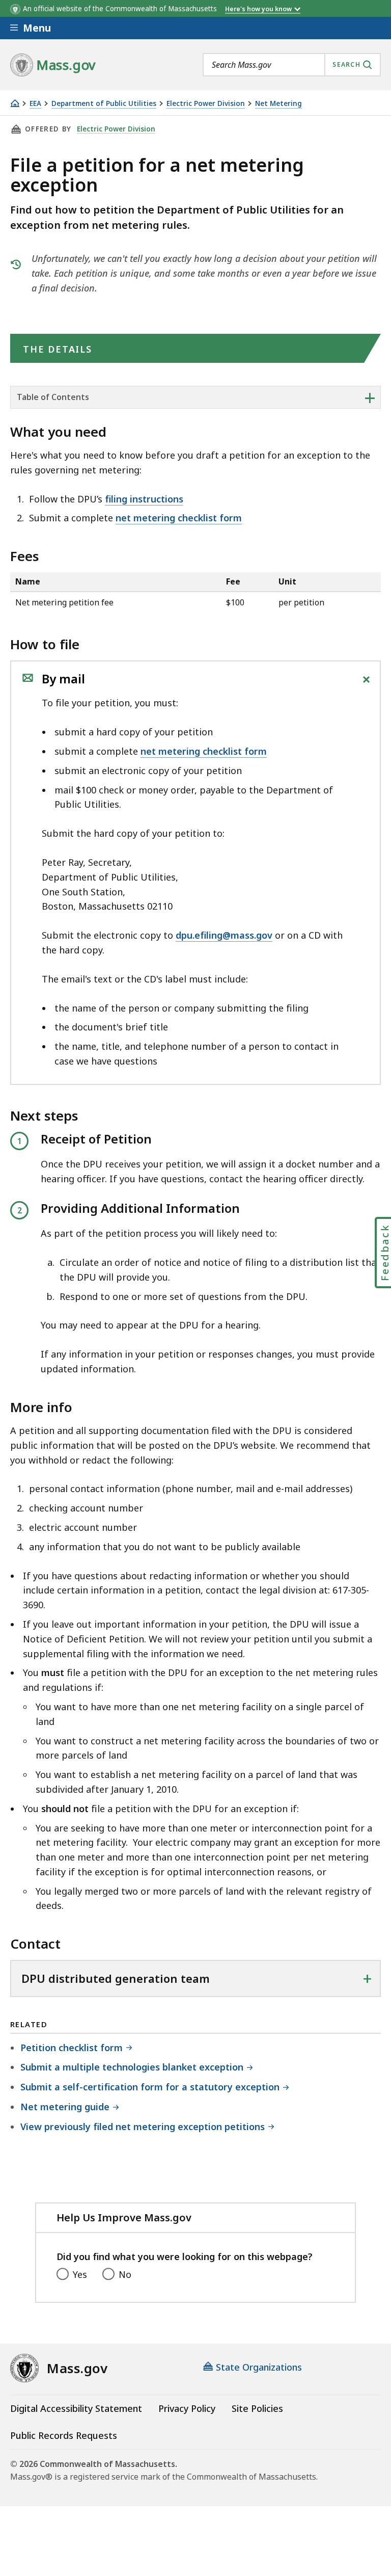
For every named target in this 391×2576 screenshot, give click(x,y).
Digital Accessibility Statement (76, 2408)
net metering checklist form (179, 518)
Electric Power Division (206, 104)
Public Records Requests (64, 2435)
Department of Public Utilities (104, 104)
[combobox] (292, 65)
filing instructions (144, 499)
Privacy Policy (187, 2408)
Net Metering (278, 104)
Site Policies (257, 2408)
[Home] (15, 103)
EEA (35, 104)
